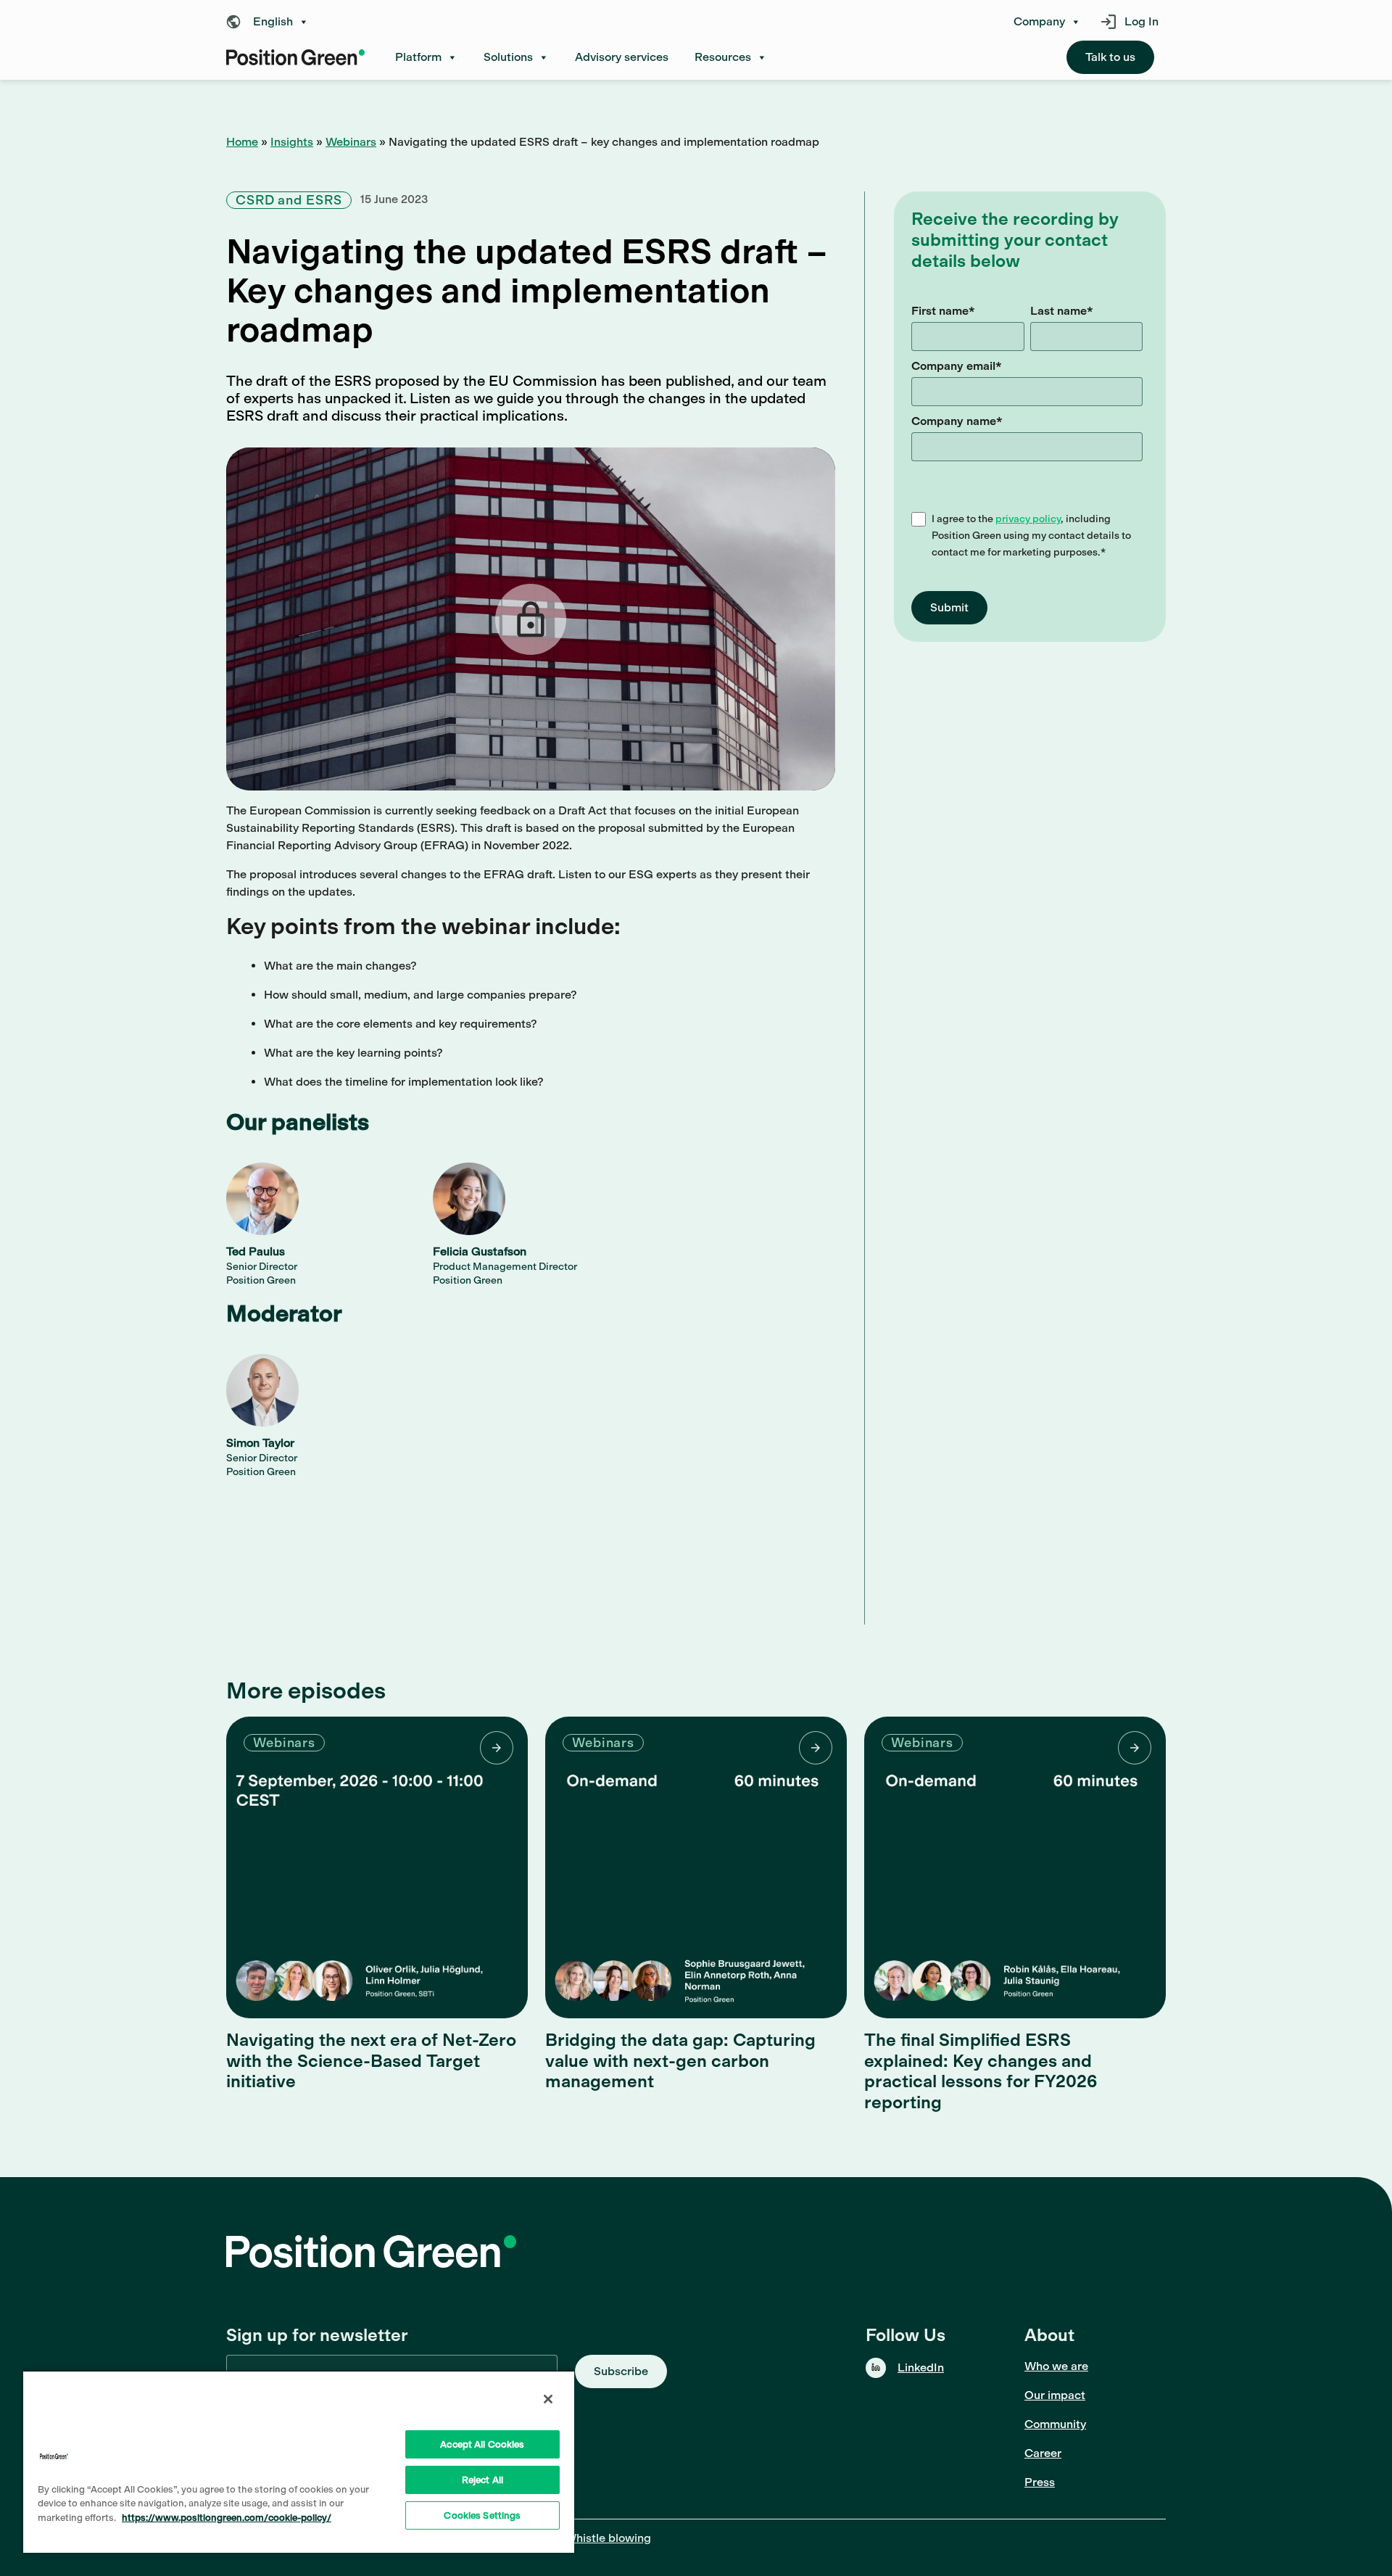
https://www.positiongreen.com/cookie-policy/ (227, 2518)
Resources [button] (723, 57)
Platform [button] (418, 57)
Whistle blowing (608, 2538)
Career (1043, 2453)
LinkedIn (921, 2367)
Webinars (351, 142)
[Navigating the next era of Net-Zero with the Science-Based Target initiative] (377, 1867)
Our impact (1055, 2395)
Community (1055, 2424)
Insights (292, 142)
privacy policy (1028, 519)
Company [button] (1039, 22)
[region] (299, 2461)
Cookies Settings (482, 2515)
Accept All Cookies (482, 2444)
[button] (271, 22)
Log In (1142, 21)
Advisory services (622, 57)
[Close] (548, 2399)
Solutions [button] (508, 57)
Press (1040, 2482)
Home (242, 142)
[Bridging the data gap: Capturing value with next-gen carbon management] (696, 1867)
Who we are (1056, 2366)
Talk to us (1110, 57)
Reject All (482, 2480)
